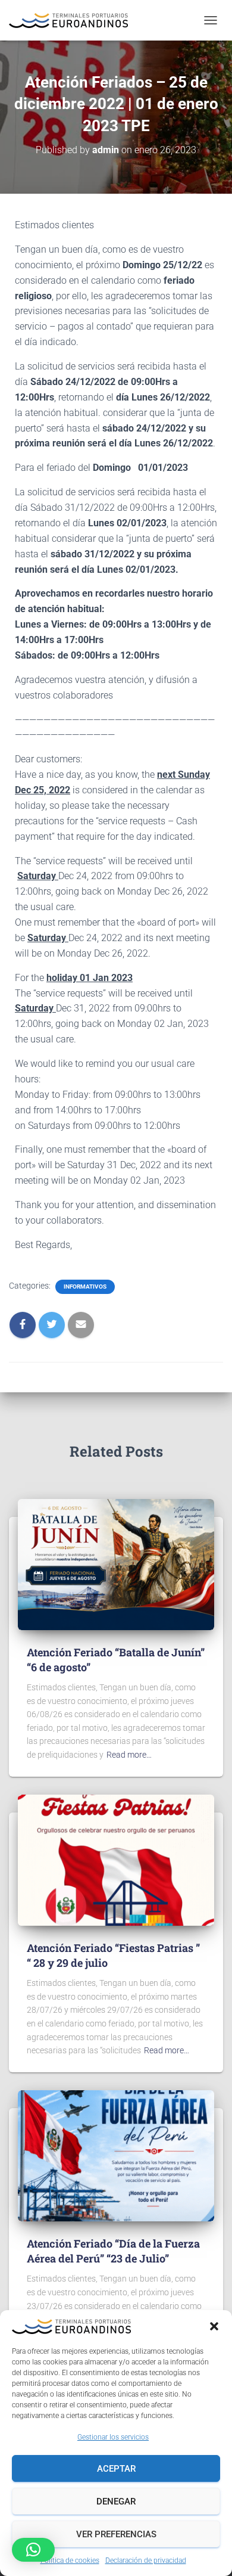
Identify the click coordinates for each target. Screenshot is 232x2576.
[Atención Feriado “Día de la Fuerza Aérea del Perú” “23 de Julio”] (116, 2155)
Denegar (116, 2501)
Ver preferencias (116, 2534)
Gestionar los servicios (113, 2437)
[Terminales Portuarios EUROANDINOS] (73, 21)
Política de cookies (70, 2561)
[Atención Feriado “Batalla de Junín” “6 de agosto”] (116, 1563)
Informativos (85, 1287)
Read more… (129, 1755)
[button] (214, 2326)
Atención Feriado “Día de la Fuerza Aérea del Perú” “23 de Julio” (113, 2251)
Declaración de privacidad (146, 2561)
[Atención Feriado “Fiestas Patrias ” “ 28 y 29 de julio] (116, 1859)
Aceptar (116, 2469)
